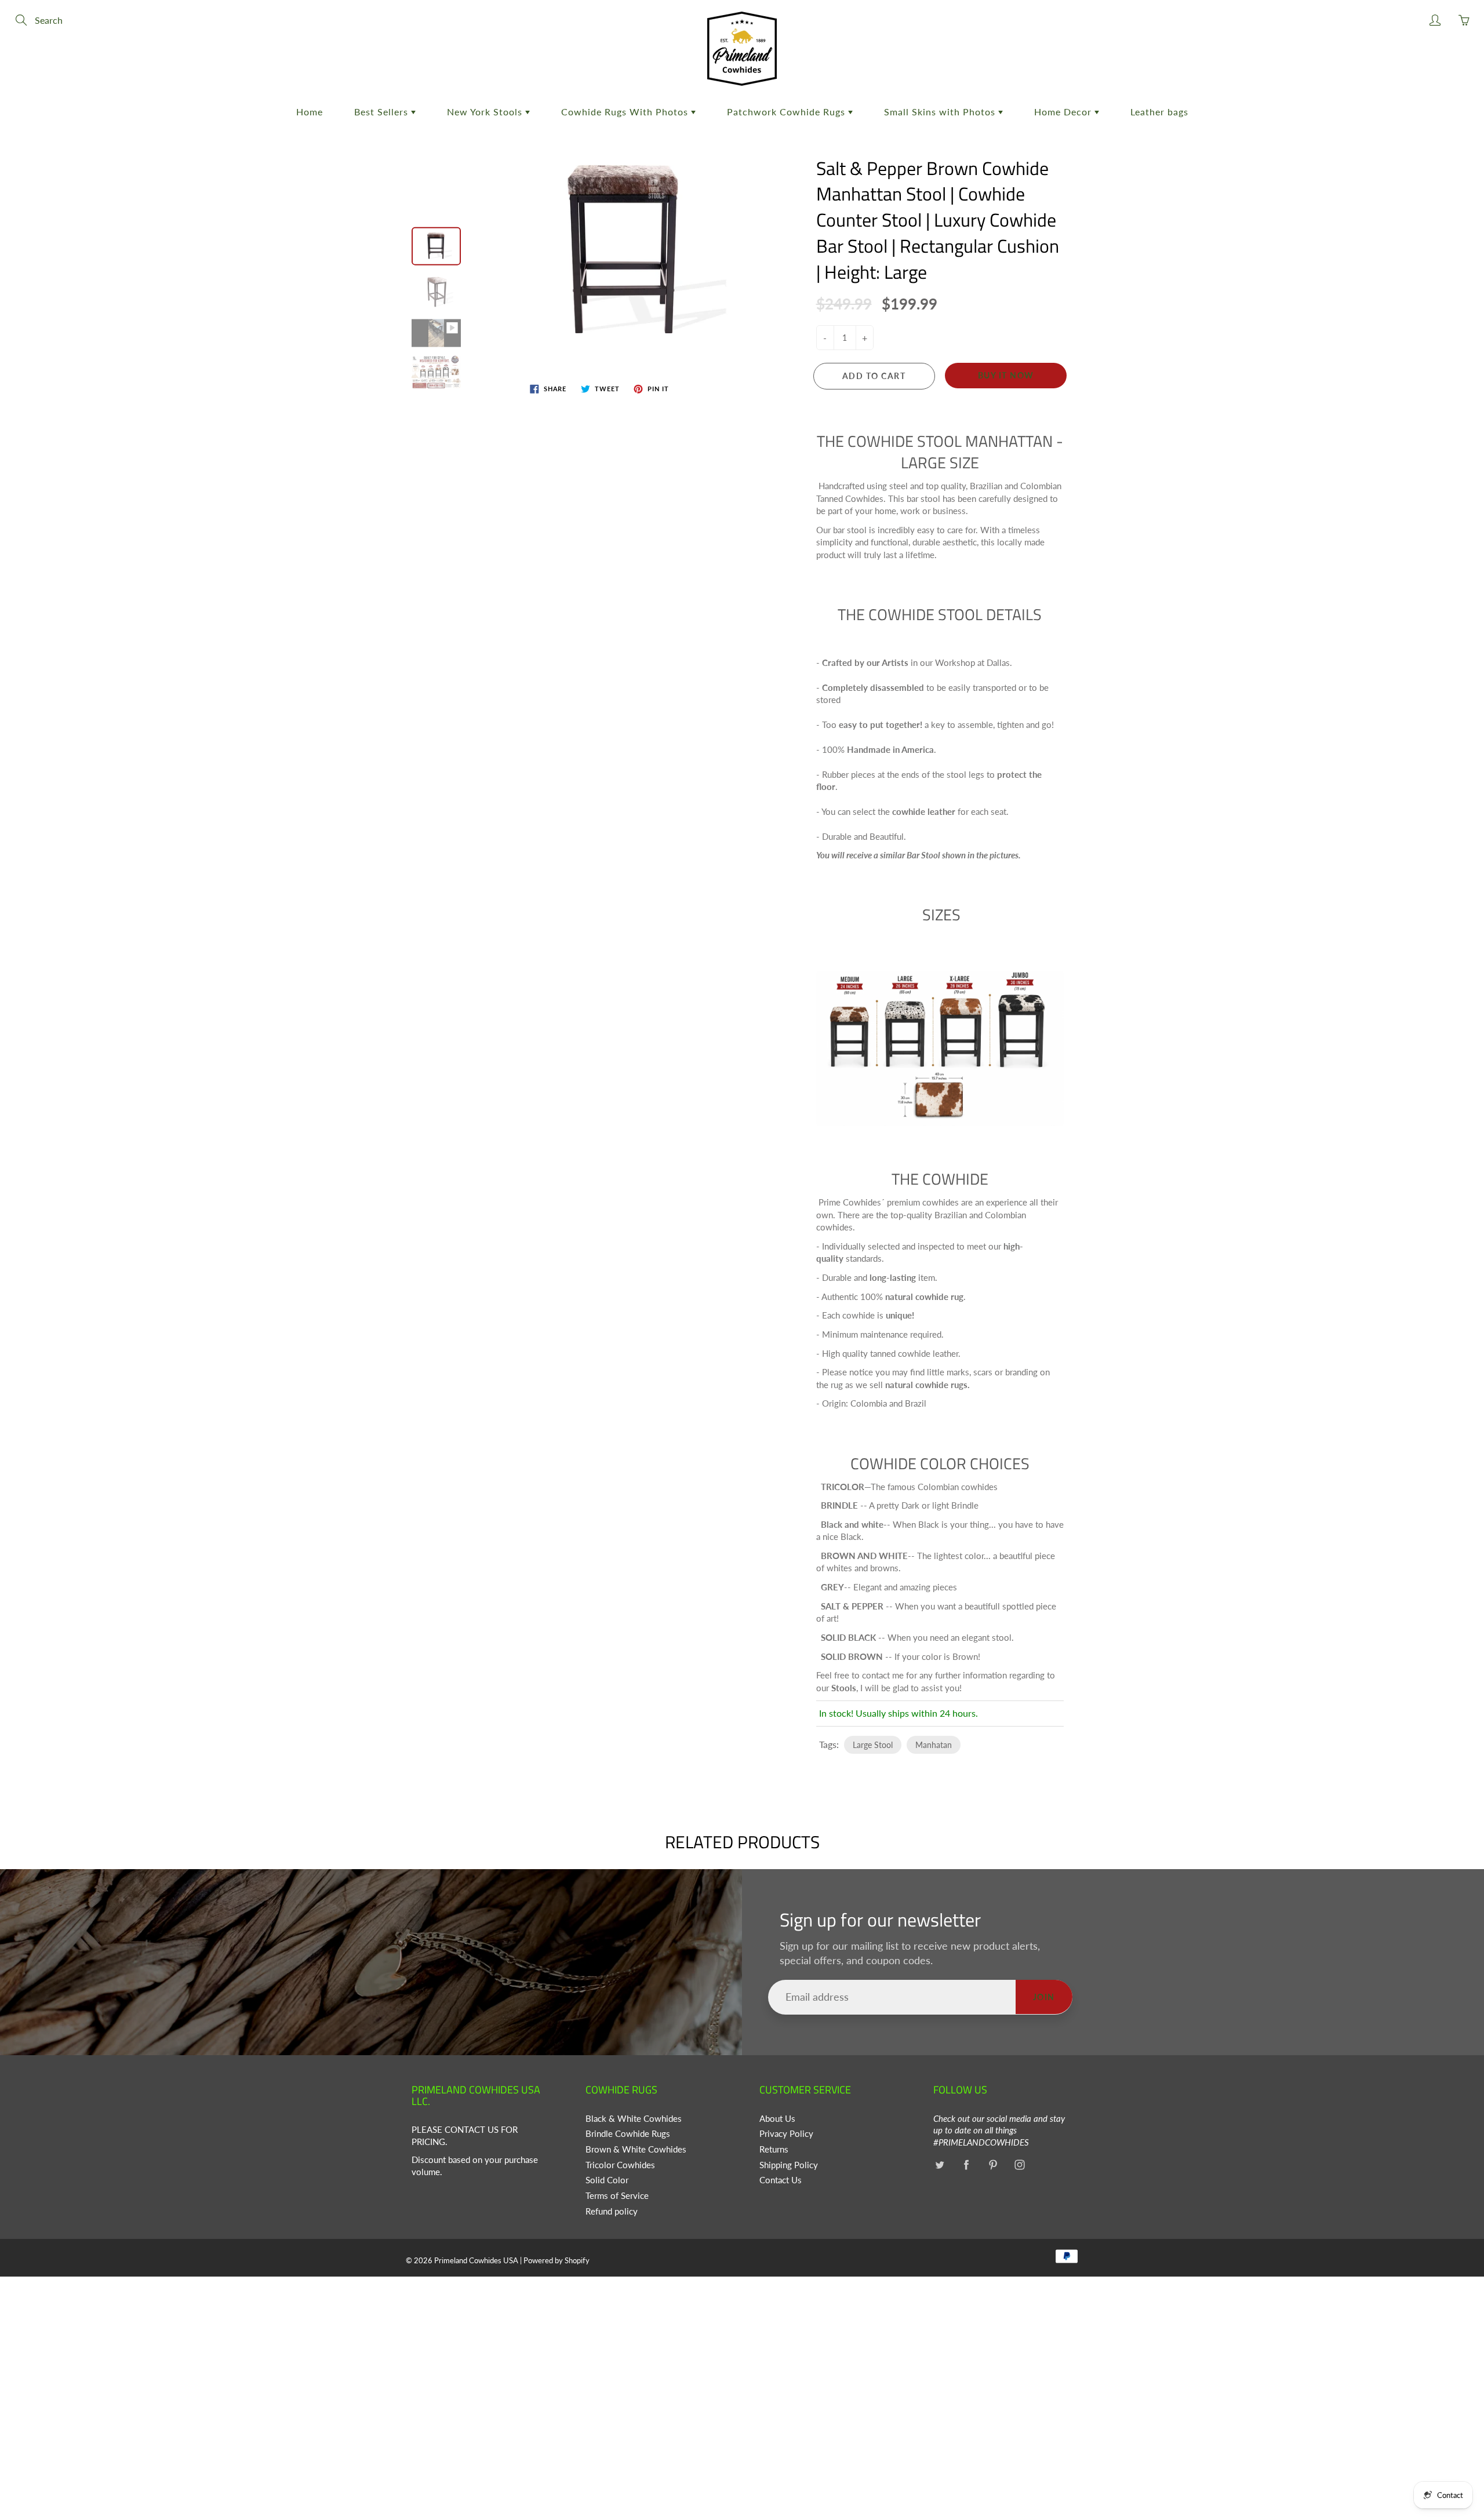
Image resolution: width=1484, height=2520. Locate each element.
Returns (774, 2149)
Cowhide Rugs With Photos (626, 112)
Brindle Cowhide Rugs (628, 2134)
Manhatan (934, 1745)
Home (310, 112)
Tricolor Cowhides (620, 2165)
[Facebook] (966, 2165)
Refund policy (612, 2211)
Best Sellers (383, 112)
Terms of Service (617, 2196)
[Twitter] (939, 2165)
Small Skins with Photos (941, 112)
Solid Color (607, 2180)
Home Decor (1064, 112)
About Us (777, 2119)
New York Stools (486, 112)
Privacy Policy (786, 2134)
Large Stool (873, 1745)
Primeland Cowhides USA (476, 2260)
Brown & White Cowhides (636, 2149)
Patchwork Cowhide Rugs (788, 112)
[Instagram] (1019, 2165)
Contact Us (781, 2180)
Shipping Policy (789, 2165)
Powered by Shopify (556, 2260)
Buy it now (1006, 375)
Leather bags (1159, 112)
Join (1044, 1997)
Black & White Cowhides (634, 2119)
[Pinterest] (993, 2165)
